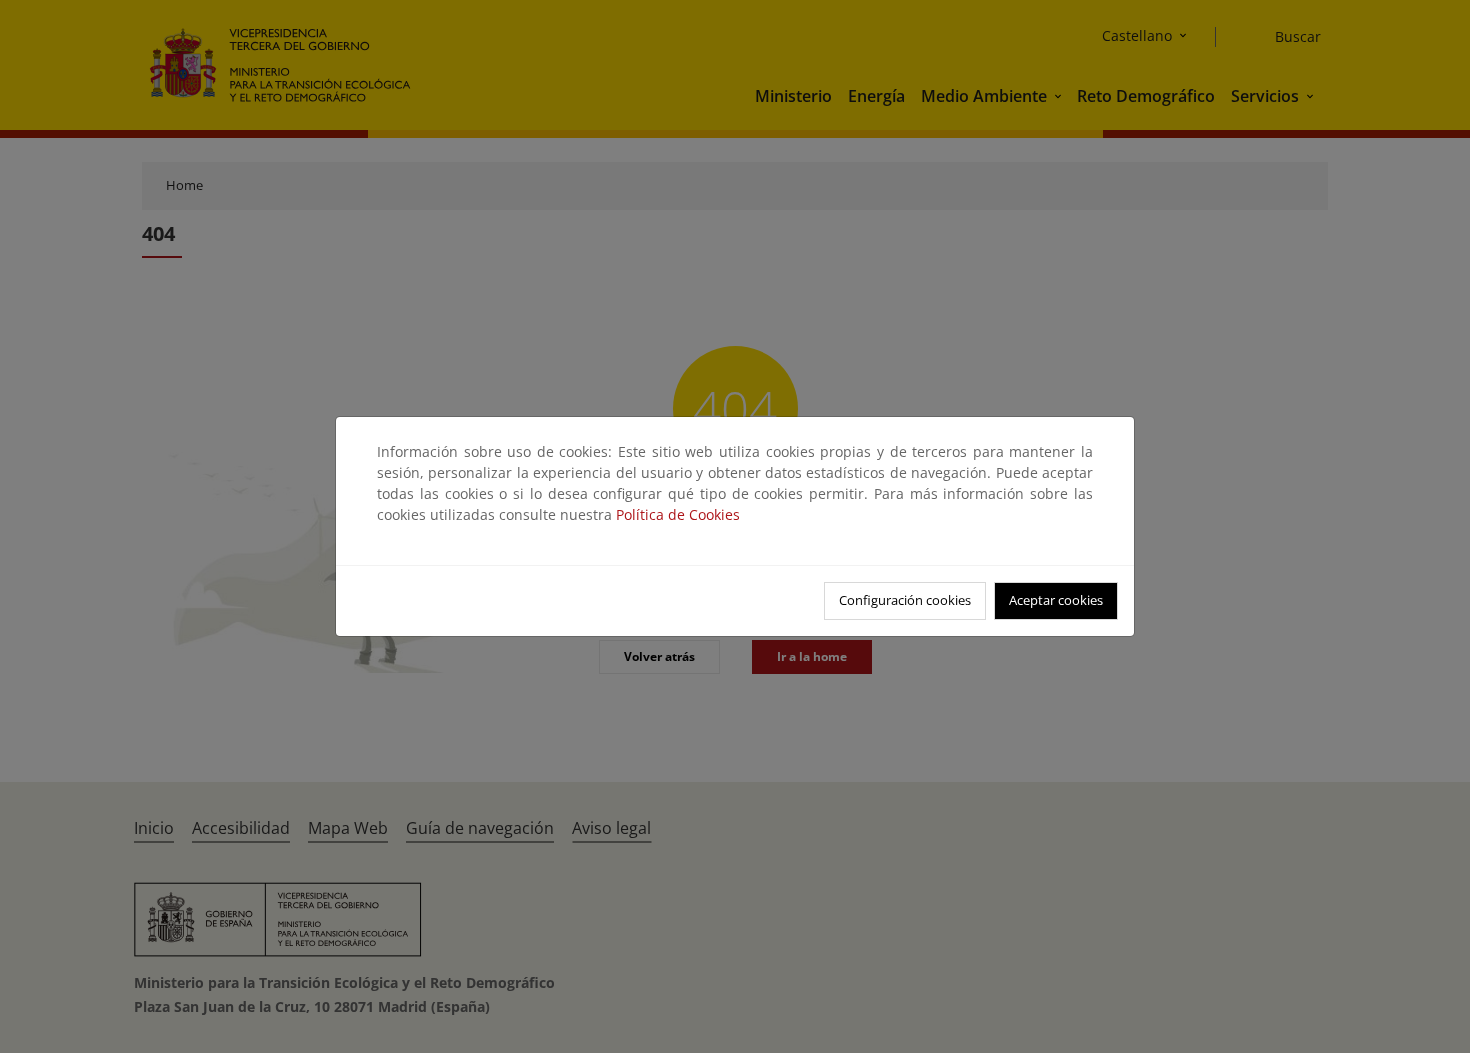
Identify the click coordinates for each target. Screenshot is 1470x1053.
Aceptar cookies (1056, 600)
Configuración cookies (905, 600)
